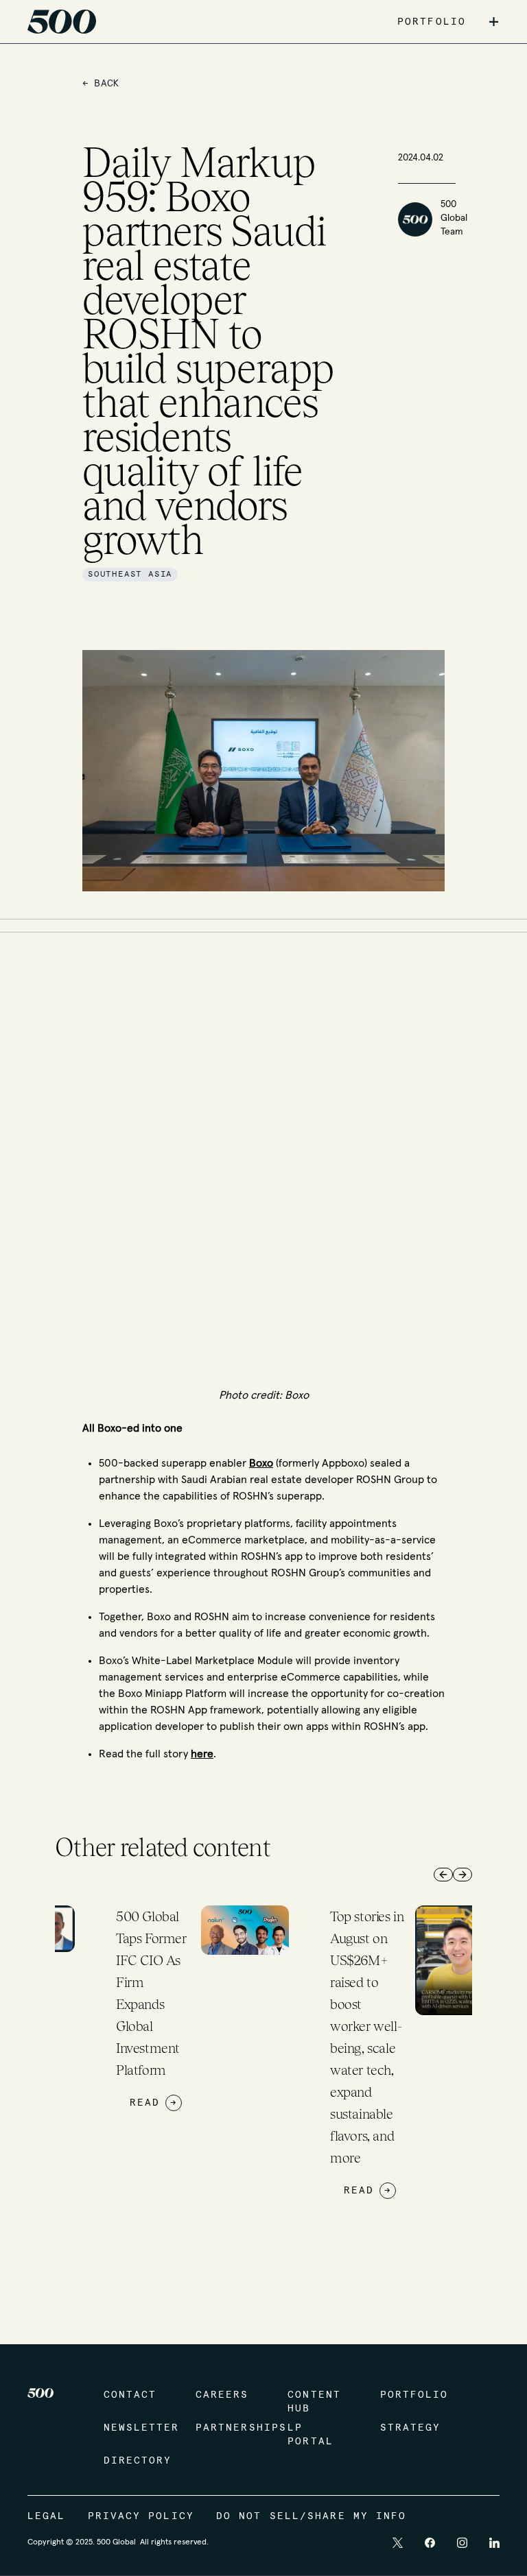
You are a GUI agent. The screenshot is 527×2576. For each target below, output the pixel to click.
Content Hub (314, 2402)
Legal (47, 2516)
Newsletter (136, 2428)
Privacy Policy (141, 2516)
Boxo (261, 1463)
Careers (222, 2395)
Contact (130, 2395)
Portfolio (412, 2395)
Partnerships (228, 2428)
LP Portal (311, 2435)
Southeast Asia (130, 575)
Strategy (411, 2428)
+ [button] (494, 22)
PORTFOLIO (432, 22)
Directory (136, 2461)
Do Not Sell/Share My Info (312, 2516)
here (202, 1754)
